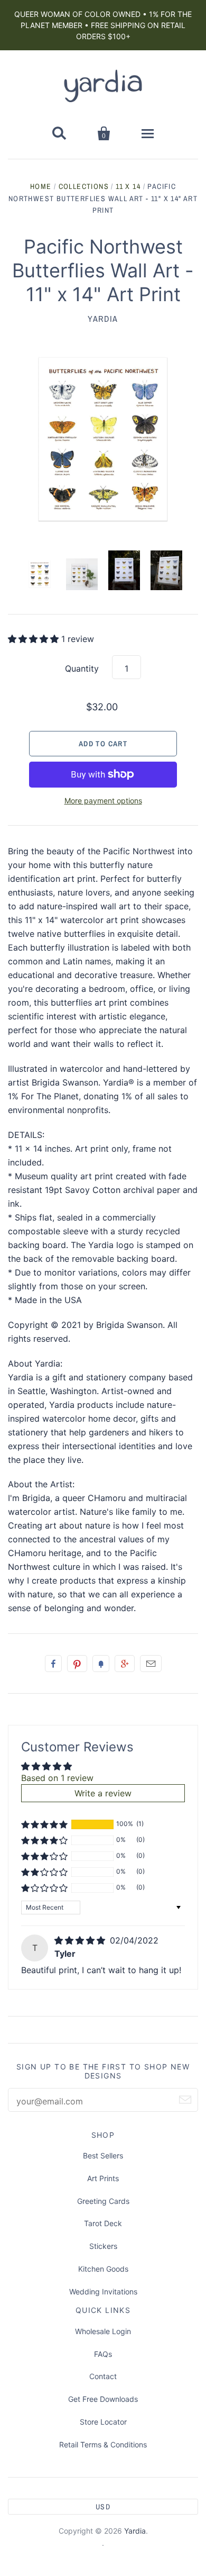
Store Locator (103, 2422)
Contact (103, 2376)
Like (53, 1664)
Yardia (103, 319)
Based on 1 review (57, 1778)
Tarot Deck (103, 2223)
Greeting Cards (103, 2201)
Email (151, 1664)
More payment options (103, 801)
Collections (84, 186)
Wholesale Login (103, 2331)
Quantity (82, 668)
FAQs (103, 2354)
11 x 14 (128, 186)
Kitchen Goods (103, 2269)
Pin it (77, 1664)
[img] (81, 1940)
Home (41, 186)
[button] (35, 639)
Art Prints (103, 2178)
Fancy (101, 1664)
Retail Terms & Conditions (103, 2444)
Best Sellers (103, 2155)
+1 (125, 1664)
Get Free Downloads (103, 2399)
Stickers (103, 2246)
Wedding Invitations (103, 2292)
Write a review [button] (103, 1793)
